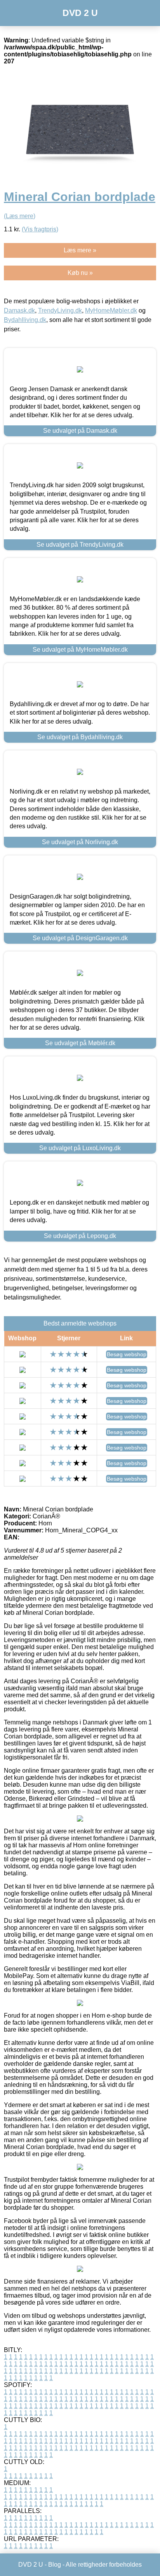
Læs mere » (80, 250)
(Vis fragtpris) (40, 229)
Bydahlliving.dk (25, 320)
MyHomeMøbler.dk (111, 310)
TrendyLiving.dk (60, 310)
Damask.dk (19, 310)
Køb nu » (80, 273)
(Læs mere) (20, 216)
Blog (55, 2565)
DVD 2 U (80, 13)
